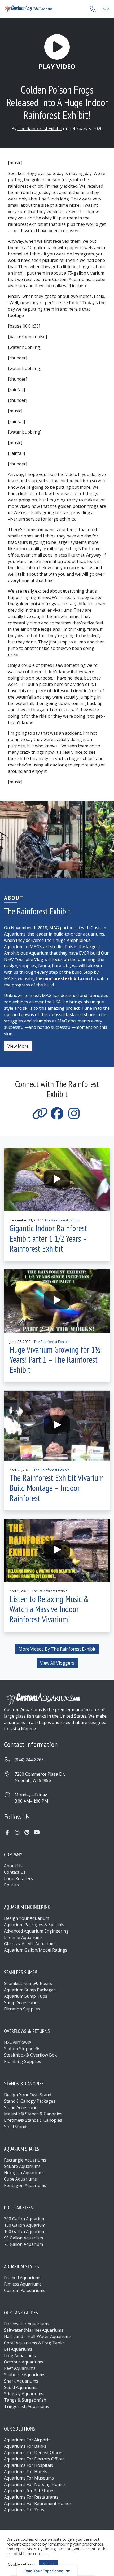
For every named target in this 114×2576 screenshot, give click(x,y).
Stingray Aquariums (24, 2394)
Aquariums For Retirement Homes (38, 2503)
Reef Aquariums (20, 2368)
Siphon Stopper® (21, 2049)
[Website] (40, 1117)
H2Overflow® (17, 2042)
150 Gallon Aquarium (25, 2225)
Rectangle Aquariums (25, 2160)
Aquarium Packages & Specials (34, 1925)
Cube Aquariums (20, 2179)
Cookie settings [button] (22, 2564)
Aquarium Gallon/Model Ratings (36, 1950)
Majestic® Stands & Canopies (33, 2114)
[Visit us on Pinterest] (27, 1832)
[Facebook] (57, 1117)
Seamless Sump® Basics (28, 1983)
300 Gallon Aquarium (25, 2219)
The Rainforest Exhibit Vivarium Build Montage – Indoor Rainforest (57, 1488)
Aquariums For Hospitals (28, 2465)
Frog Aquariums (20, 2356)
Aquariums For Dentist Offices (34, 2453)
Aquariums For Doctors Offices (34, 2459)
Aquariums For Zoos (24, 2510)
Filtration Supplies (22, 2009)
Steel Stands (16, 2127)
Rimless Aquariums (23, 2284)
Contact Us (15, 1872)
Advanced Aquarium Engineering (36, 1931)
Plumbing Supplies (23, 2061)
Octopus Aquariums (24, 2362)
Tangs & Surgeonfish (25, 2400)
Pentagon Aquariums (25, 2185)
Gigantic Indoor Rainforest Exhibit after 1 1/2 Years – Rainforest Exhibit (48, 1238)
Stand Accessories (22, 2107)
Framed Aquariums (23, 2278)
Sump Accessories (22, 2002)
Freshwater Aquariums (27, 2324)
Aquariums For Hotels (26, 2472)
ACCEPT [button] (49, 2564)
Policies (11, 1885)
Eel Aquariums (18, 2349)
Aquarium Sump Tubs (26, 1996)
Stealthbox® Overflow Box (30, 2055)
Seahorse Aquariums (25, 2375)
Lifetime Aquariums (23, 1937)
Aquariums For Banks (25, 2446)
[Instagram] (74, 1117)
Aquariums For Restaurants (31, 2497)
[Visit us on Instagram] (17, 1832)
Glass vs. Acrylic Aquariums (30, 1944)
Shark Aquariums (21, 2381)
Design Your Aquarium (27, 1918)
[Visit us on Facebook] (7, 1832)
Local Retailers (18, 1878)
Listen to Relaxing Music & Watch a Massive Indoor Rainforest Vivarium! (49, 1609)
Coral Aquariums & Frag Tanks (34, 2343)
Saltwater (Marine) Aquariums (34, 2330)
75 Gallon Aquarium (23, 2244)
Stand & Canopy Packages (30, 2101)
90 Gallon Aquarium (23, 2238)
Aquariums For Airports (27, 2440)
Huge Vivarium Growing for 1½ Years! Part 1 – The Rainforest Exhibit (55, 1360)
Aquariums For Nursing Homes (35, 2484)
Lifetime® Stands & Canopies (33, 2120)
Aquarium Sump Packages (30, 1990)
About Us (13, 1866)
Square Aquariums (22, 2166)
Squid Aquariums (21, 2387)
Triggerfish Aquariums (27, 2406)
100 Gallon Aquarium (25, 2231)
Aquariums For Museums (29, 2478)
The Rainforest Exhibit (40, 129)
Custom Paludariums (25, 2290)
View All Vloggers (57, 1663)
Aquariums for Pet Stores (29, 2491)
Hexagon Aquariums (24, 2173)
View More (18, 1046)
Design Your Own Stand (28, 2095)
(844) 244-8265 (29, 1760)
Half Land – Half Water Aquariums (38, 2336)
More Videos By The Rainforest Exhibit (57, 1649)
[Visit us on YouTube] (37, 1832)
